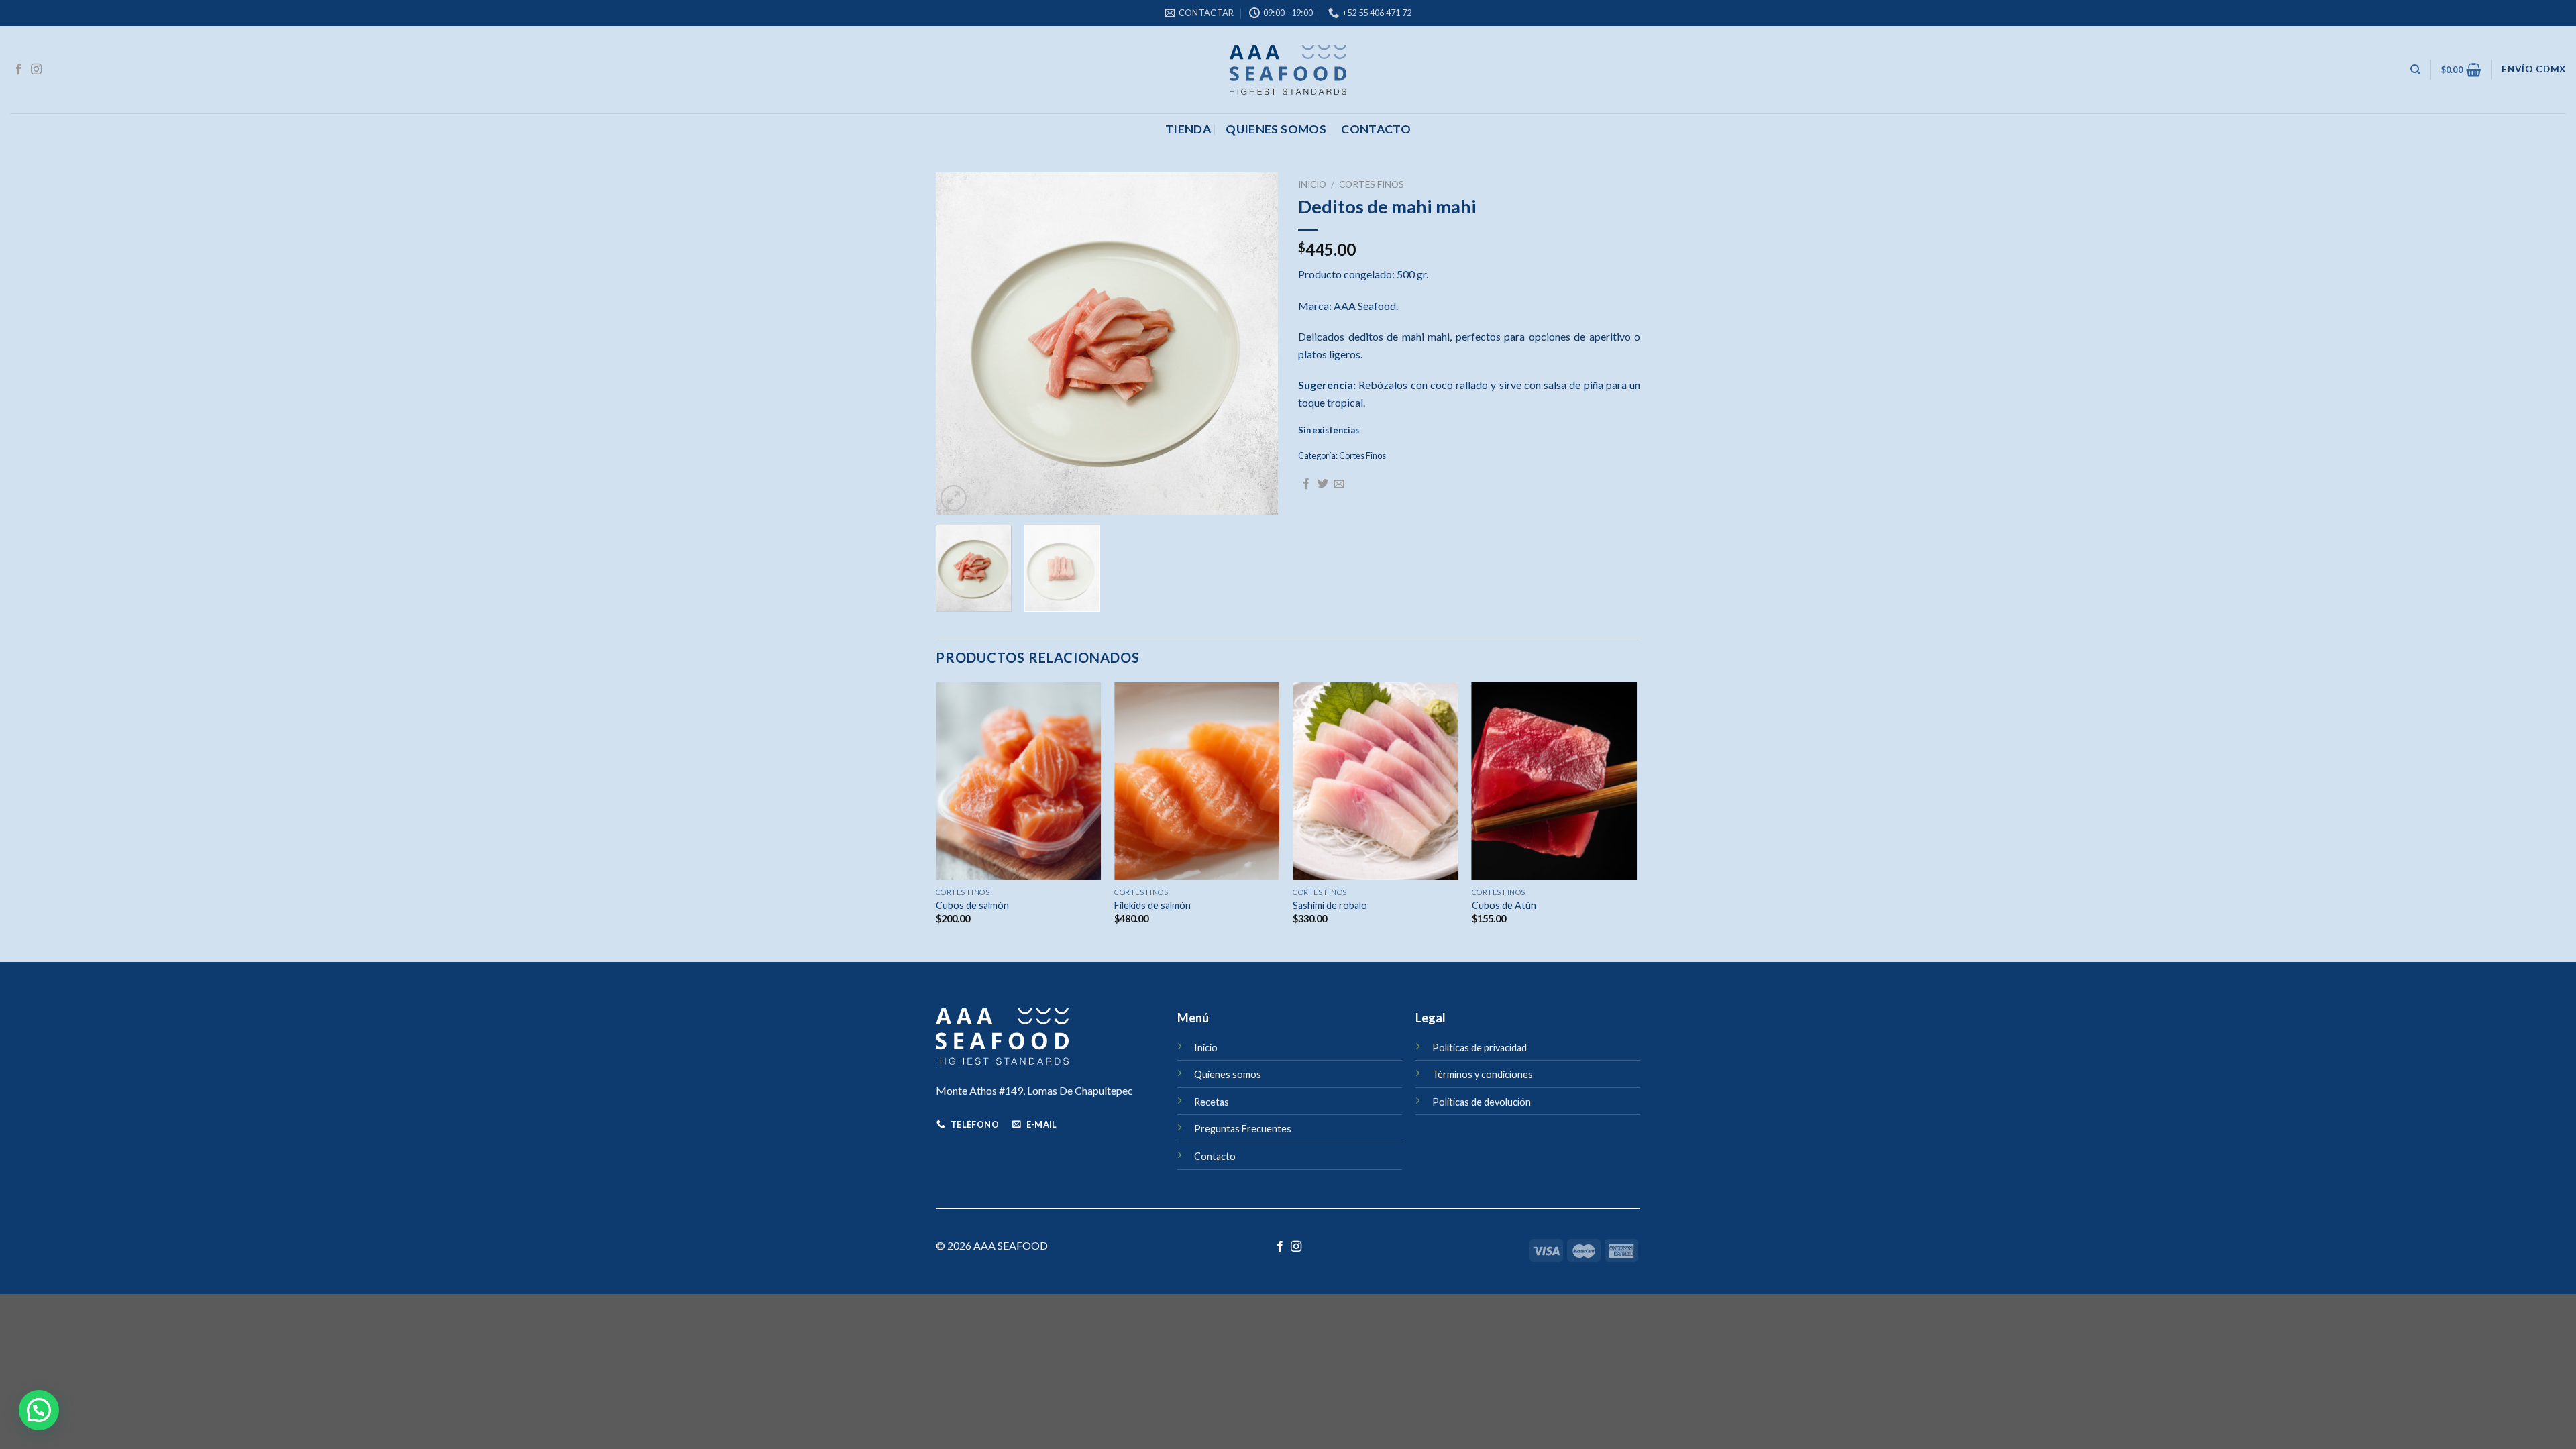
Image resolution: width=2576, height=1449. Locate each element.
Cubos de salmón (972, 905)
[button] (39, 1410)
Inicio (1312, 184)
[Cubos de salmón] (1019, 782)
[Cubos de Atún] (1555, 782)
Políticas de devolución (1482, 1102)
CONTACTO (1376, 129)
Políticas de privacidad (1480, 1048)
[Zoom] (954, 498)
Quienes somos (1276, 129)
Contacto (1215, 1156)
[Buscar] (2415, 70)
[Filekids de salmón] (1197, 782)
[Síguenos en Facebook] (19, 70)
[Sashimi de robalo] (1376, 782)
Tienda (1188, 129)
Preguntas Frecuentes (1243, 1129)
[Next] (1254, 343)
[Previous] (959, 343)
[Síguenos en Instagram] (36, 70)
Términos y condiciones (1483, 1074)
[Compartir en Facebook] (1306, 484)
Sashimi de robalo (1330, 905)
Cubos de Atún (1504, 905)
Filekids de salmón (1152, 905)
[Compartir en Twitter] (1323, 484)
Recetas (1212, 1102)
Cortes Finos (1372, 184)
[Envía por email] (1339, 484)
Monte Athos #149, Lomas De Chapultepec (1034, 1090)
